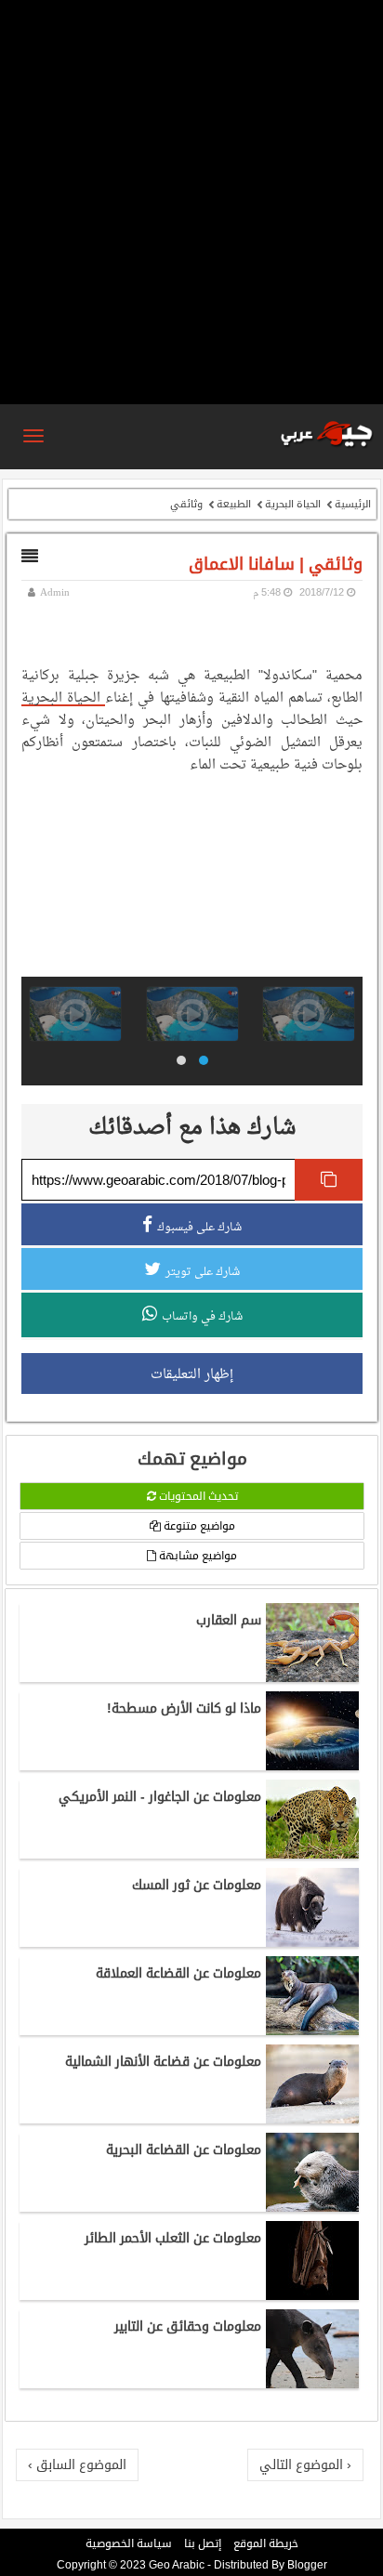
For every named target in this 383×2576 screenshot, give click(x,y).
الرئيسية (353, 504)
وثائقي (186, 504)
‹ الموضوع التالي (305, 2464)
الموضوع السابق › (77, 2464)
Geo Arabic (177, 2565)
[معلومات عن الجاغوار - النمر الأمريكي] (312, 1854)
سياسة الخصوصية (129, 2543)
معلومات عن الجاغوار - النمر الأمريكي (160, 1796)
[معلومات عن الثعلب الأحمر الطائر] (312, 2295)
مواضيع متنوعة (198, 1526)
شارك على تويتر (203, 1271)
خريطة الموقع (266, 2543)
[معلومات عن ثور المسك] (312, 1942)
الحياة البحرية (293, 504)
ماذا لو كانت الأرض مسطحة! (184, 1708)
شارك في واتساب (202, 1316)
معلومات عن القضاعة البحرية (184, 2149)
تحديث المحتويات (197, 1496)
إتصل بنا (203, 2543)
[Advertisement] (191, 201)
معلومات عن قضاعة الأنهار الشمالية (163, 2061)
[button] (204, 1060)
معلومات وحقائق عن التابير (188, 2326)
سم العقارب (229, 1620)
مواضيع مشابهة (197, 1556)
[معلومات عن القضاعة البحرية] (312, 2207)
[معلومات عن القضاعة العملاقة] (312, 2031)
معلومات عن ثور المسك (197, 1885)
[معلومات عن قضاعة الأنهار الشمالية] (312, 2119)
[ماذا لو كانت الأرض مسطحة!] (312, 1766)
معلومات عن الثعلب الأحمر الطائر (173, 2238)
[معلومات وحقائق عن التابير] (312, 2384)
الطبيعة (234, 504)
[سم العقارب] (312, 1677)
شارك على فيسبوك (199, 1227)
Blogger (307, 2565)
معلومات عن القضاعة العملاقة (178, 1973)
